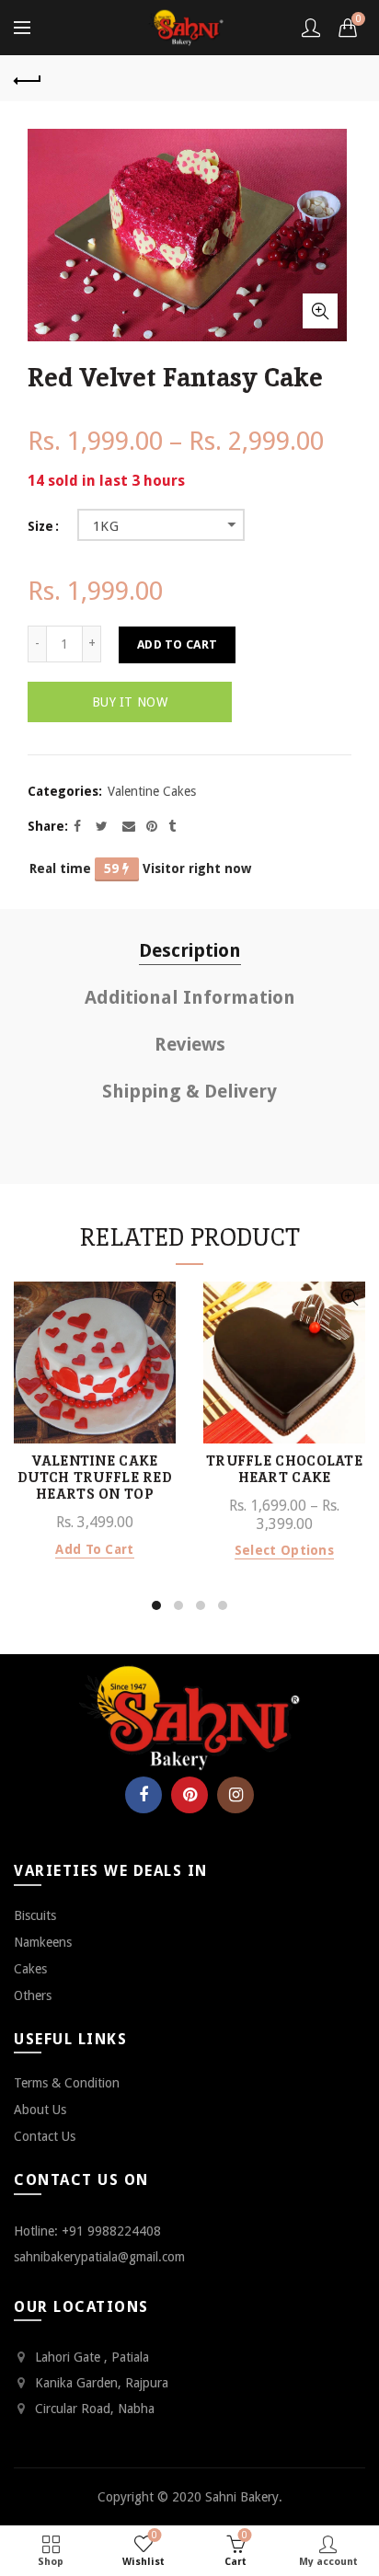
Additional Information (190, 997)
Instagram (235, 1795)
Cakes (30, 1969)
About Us (40, 2110)
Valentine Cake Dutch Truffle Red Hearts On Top (95, 1478)
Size (40, 526)
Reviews (190, 1044)
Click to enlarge (320, 311)
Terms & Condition (67, 2083)
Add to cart (177, 644)
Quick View (160, 1298)
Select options (284, 1550)
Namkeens (43, 1942)
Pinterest (189, 1795)
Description (190, 950)
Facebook (144, 1795)
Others (33, 1995)
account (311, 28)
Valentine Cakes (152, 791)
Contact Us (45, 2136)
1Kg (106, 526)
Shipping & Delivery (189, 1091)
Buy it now (130, 702)
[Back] (28, 78)
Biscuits (35, 1915)
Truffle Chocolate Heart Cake (284, 1469)
